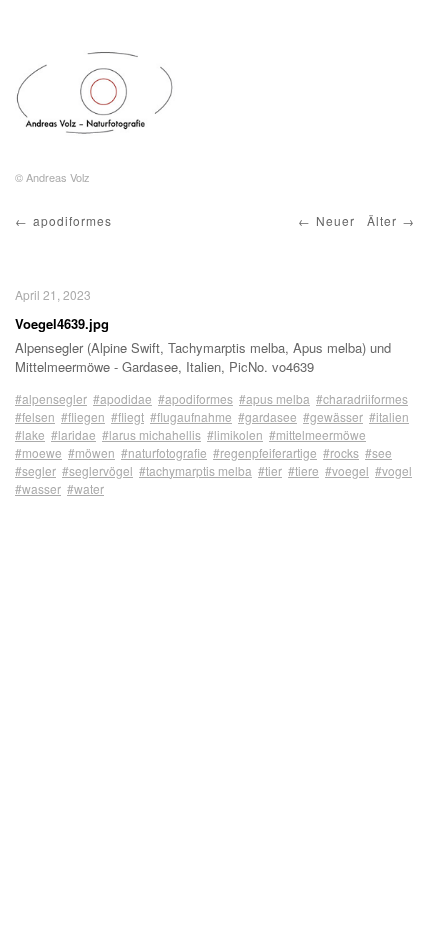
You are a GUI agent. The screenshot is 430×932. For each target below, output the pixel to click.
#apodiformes (195, 398)
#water (85, 488)
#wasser (38, 488)
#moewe (38, 452)
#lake (30, 434)
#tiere (303, 470)
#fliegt (127, 416)
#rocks (341, 452)
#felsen (35, 416)
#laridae (73, 434)
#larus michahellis (151, 434)
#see (378, 452)
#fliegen (83, 416)
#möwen (91, 452)
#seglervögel (97, 470)
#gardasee (267, 416)
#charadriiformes (362, 398)
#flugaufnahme (191, 416)
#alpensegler (51, 398)
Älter (382, 220)
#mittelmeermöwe (317, 434)
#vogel (393, 470)
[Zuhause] (95, 93)
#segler (35, 470)
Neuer (335, 220)
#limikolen (235, 434)
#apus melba (274, 398)
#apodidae (122, 398)
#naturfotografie (164, 452)
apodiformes (72, 220)
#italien (389, 416)
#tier (270, 470)
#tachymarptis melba (195, 470)
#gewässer (333, 416)
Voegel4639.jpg (62, 323)
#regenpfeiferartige (265, 452)
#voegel (347, 470)
